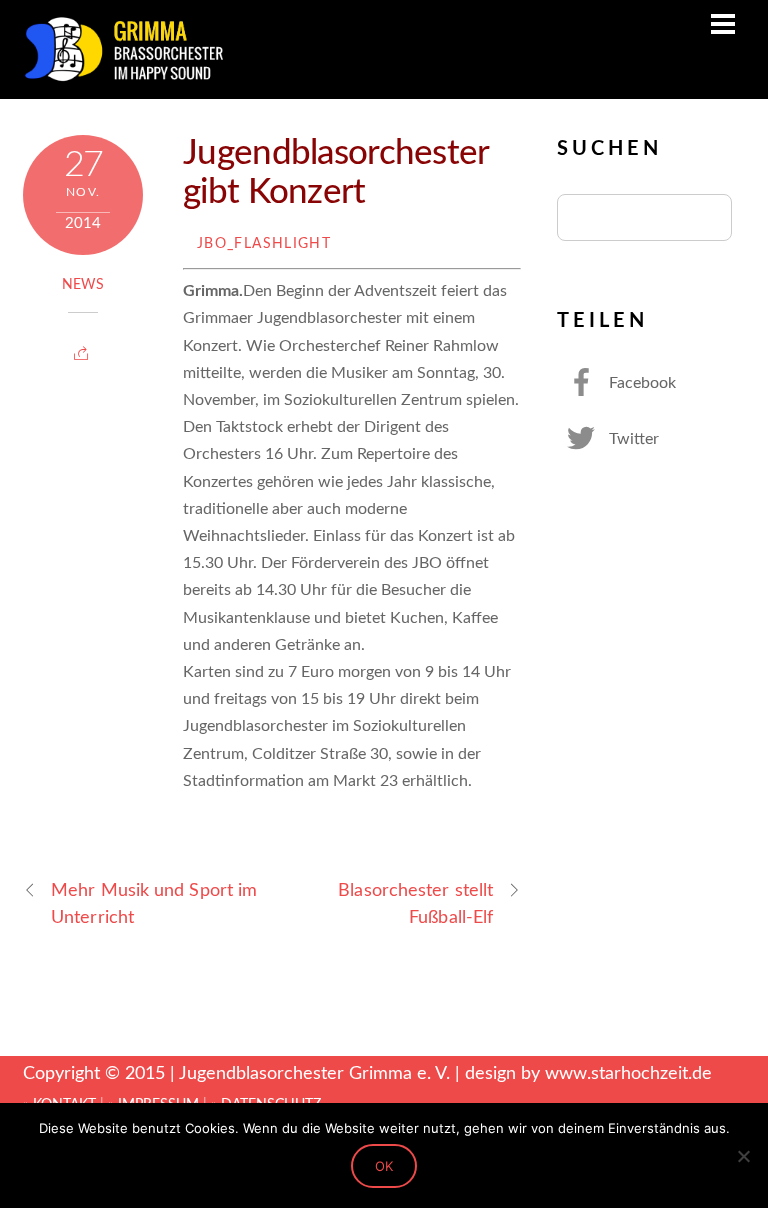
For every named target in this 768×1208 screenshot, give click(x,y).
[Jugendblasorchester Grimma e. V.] (123, 74)
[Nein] (743, 1156)
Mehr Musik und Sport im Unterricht (154, 904)
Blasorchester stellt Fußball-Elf (415, 904)
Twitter (632, 439)
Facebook (640, 383)
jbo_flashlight (264, 244)
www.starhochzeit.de (628, 1073)
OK (384, 1166)
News (83, 285)
